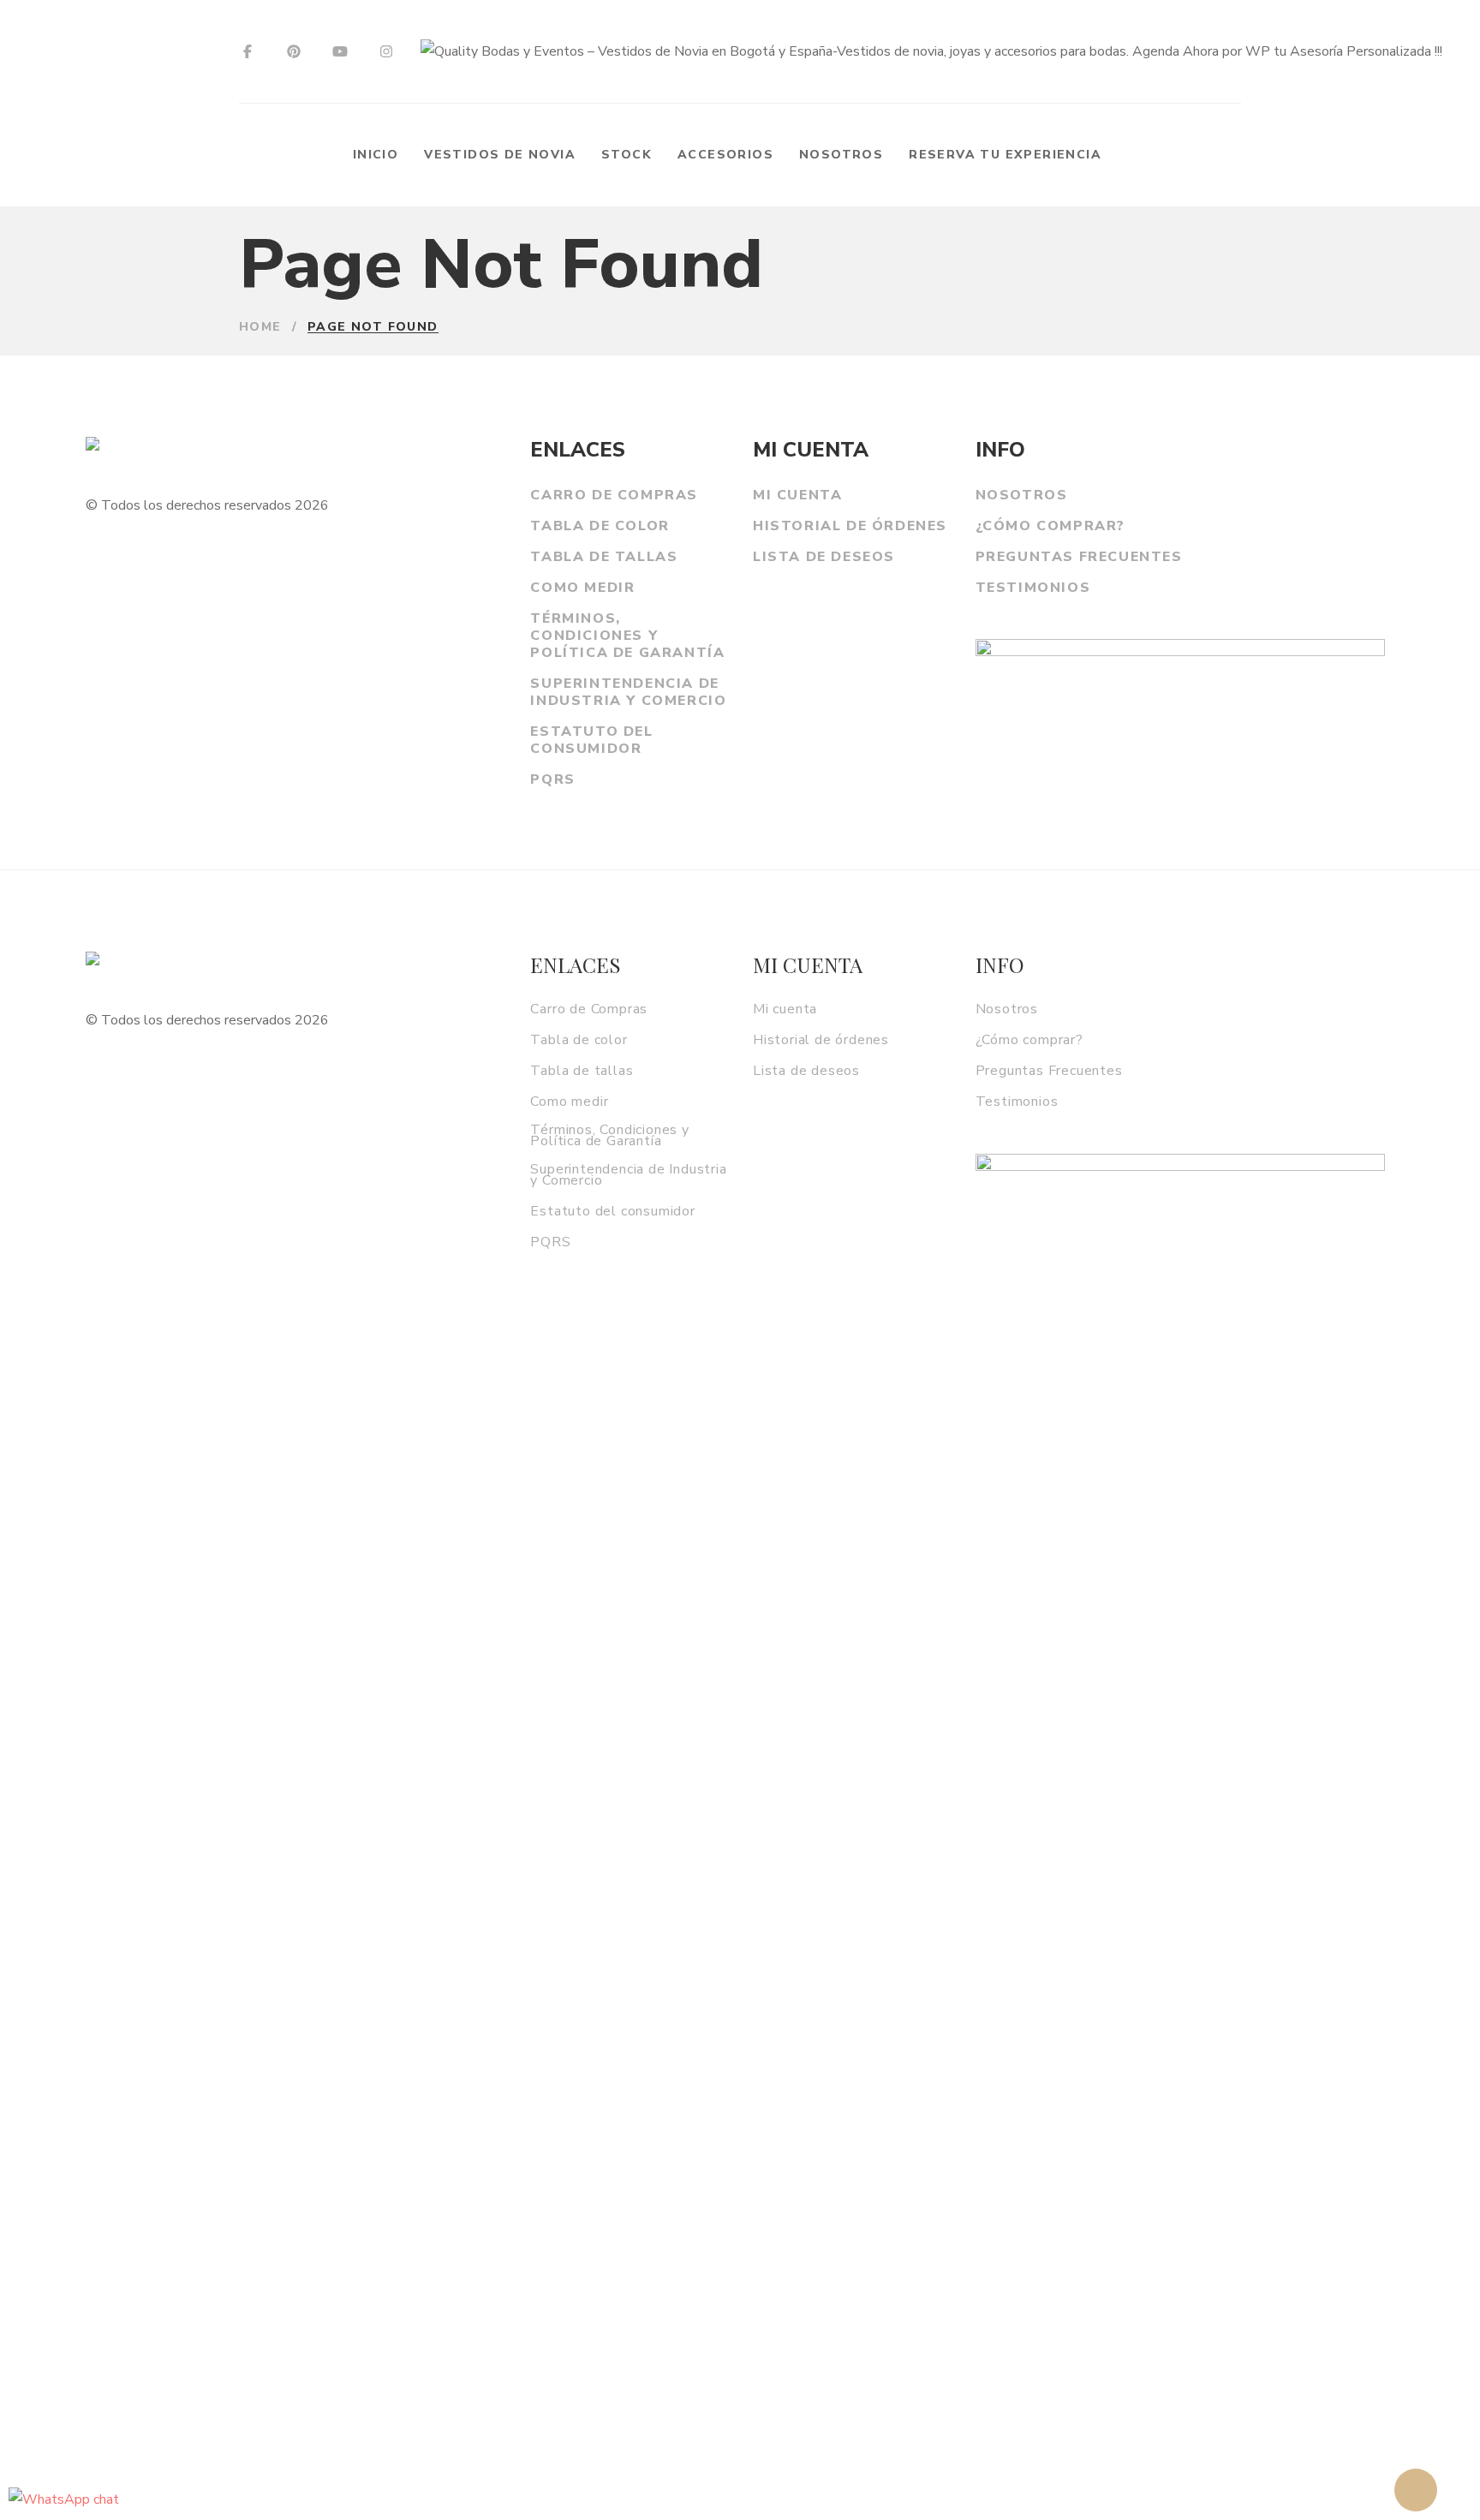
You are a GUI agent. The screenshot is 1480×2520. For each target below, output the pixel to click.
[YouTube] (340, 52)
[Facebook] (248, 52)
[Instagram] (386, 52)
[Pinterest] (294, 52)
